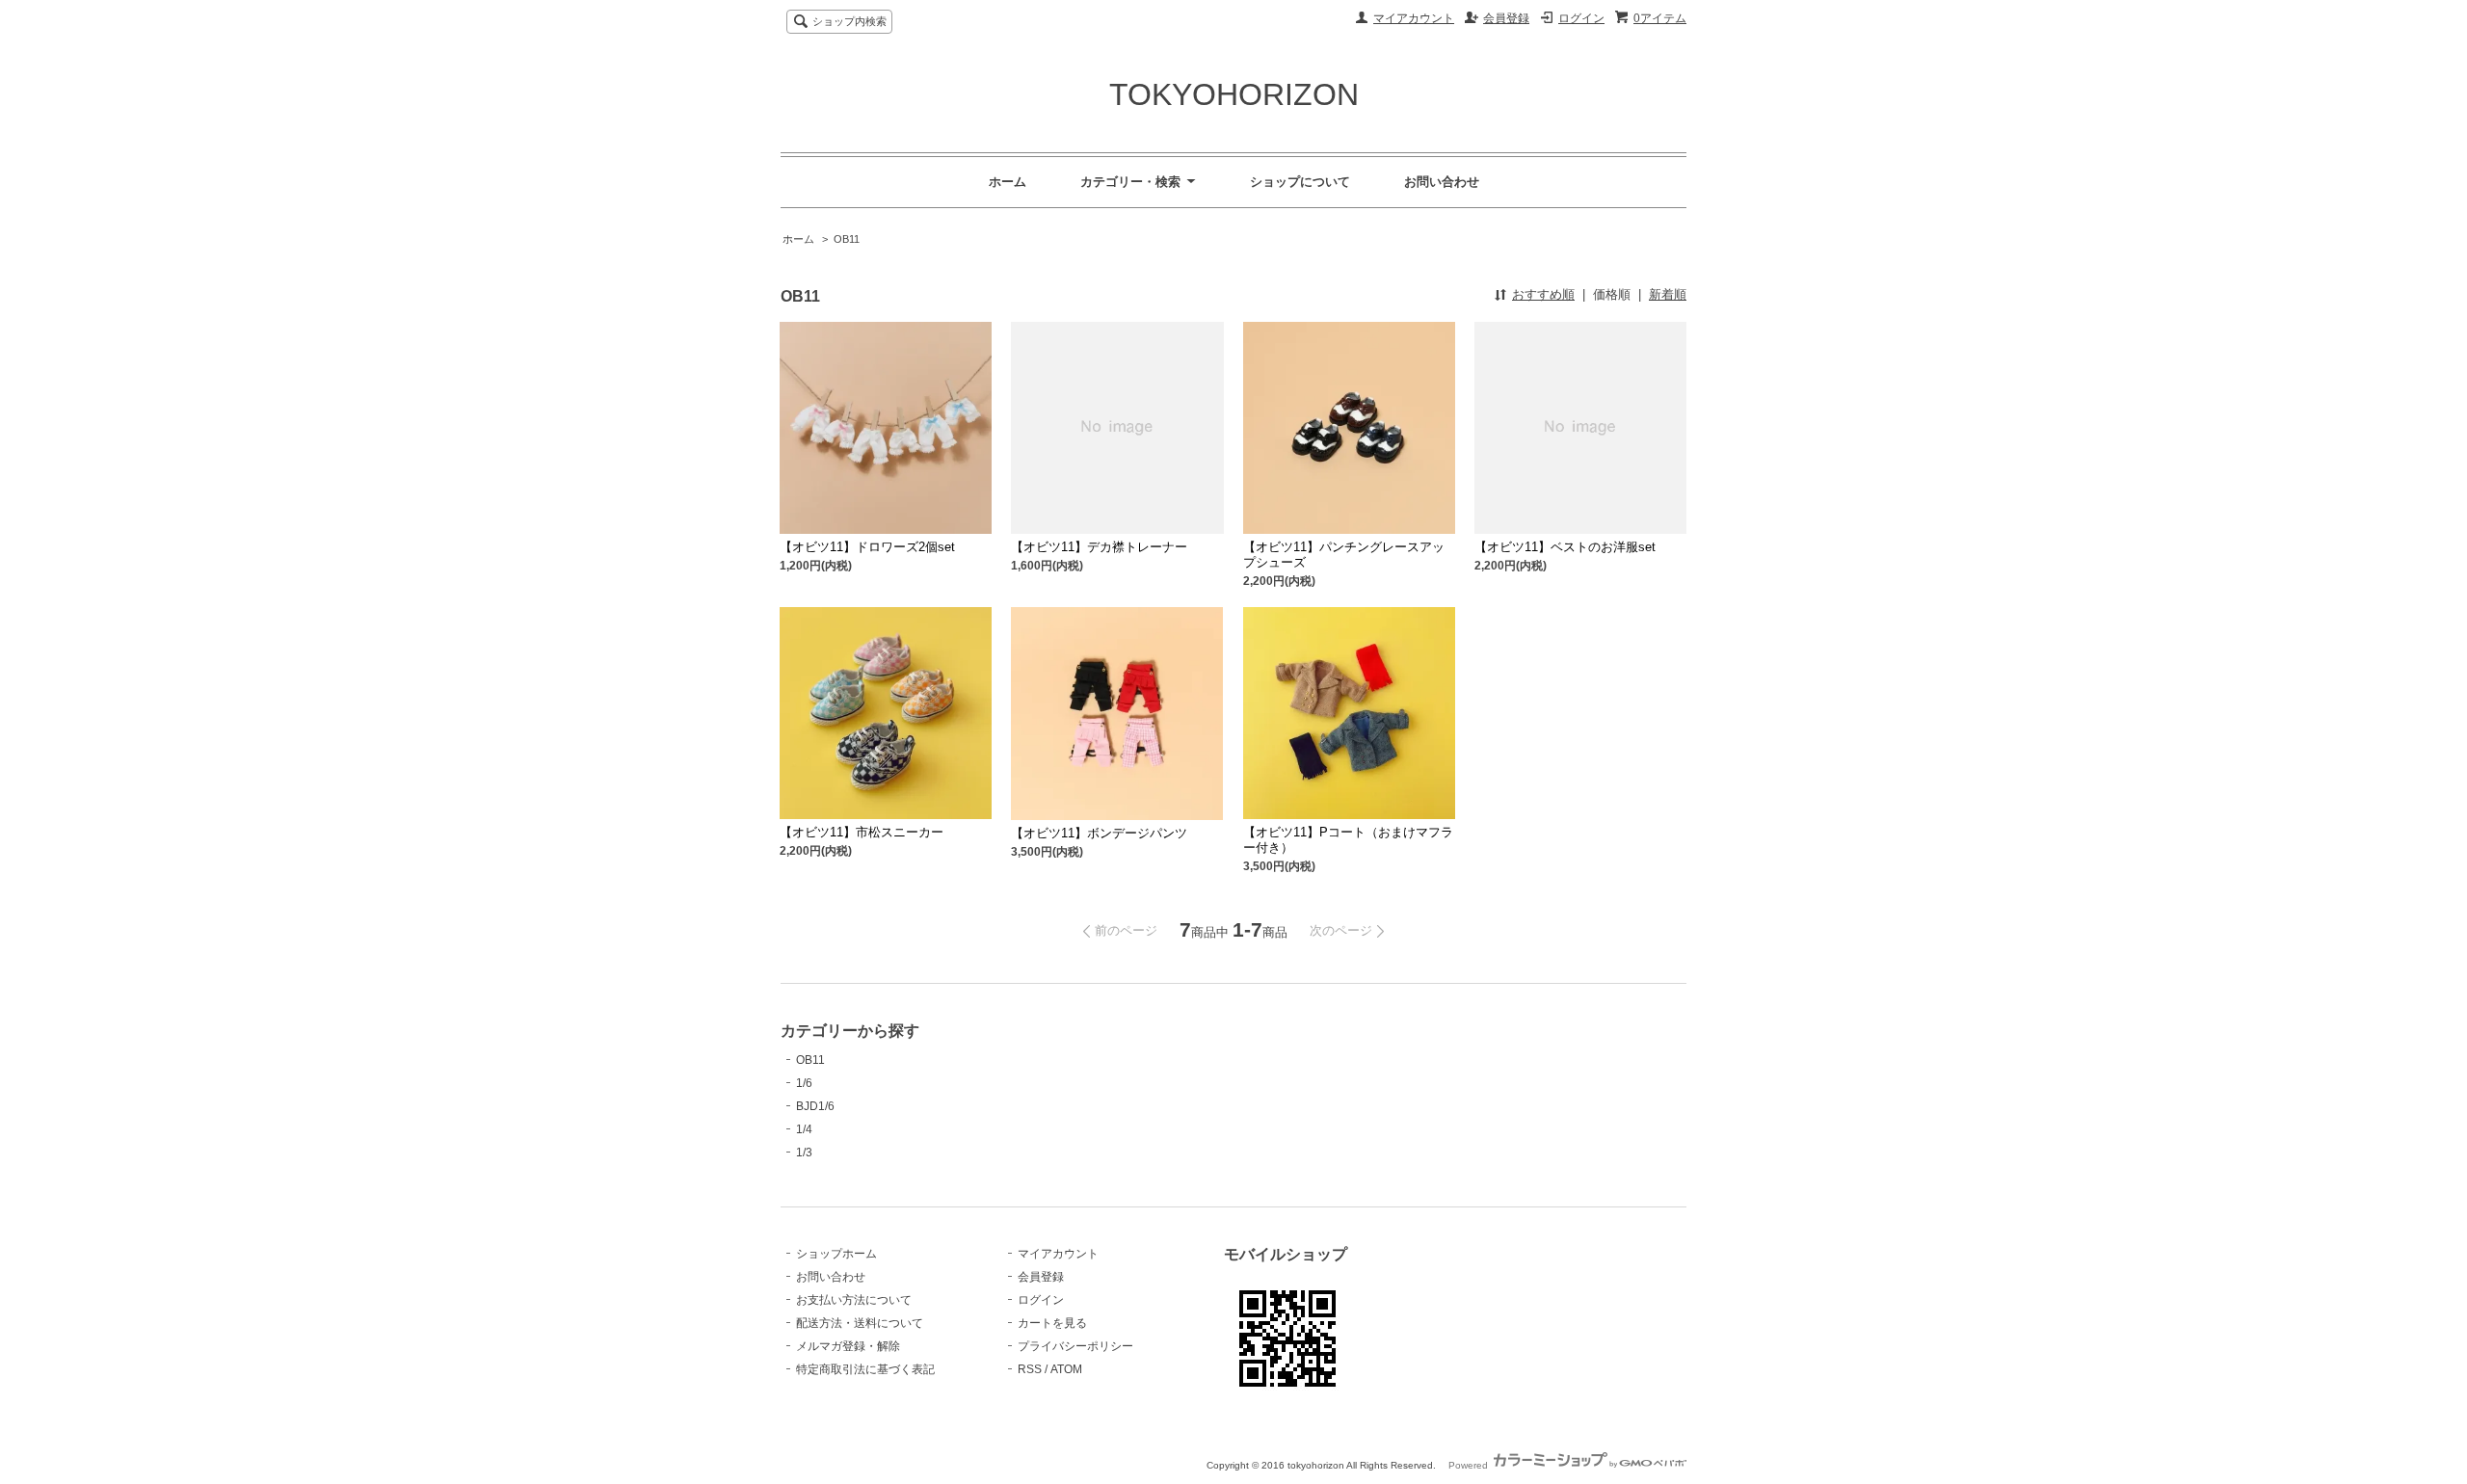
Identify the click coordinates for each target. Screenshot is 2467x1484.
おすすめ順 (1543, 294)
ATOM (1066, 1369)
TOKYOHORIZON (1234, 94)
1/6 (804, 1083)
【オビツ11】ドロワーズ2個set (867, 547)
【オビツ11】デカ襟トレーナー (1099, 547)
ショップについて (1300, 182)
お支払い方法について (854, 1300)
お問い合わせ (1442, 182)
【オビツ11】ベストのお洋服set (1565, 547)
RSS (1030, 1369)
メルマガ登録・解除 (848, 1346)
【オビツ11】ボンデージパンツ (1099, 833)
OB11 (847, 239)
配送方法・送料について (860, 1323)
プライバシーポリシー (1075, 1346)
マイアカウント (1414, 18)
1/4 (804, 1129)
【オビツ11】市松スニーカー (862, 832)
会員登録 (1506, 18)
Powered (1470, 1465)
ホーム (1008, 182)
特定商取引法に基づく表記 (865, 1369)
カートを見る (1052, 1323)
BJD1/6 (815, 1106)
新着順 (1668, 294)
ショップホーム (836, 1254)
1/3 (804, 1153)
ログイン (1581, 18)
